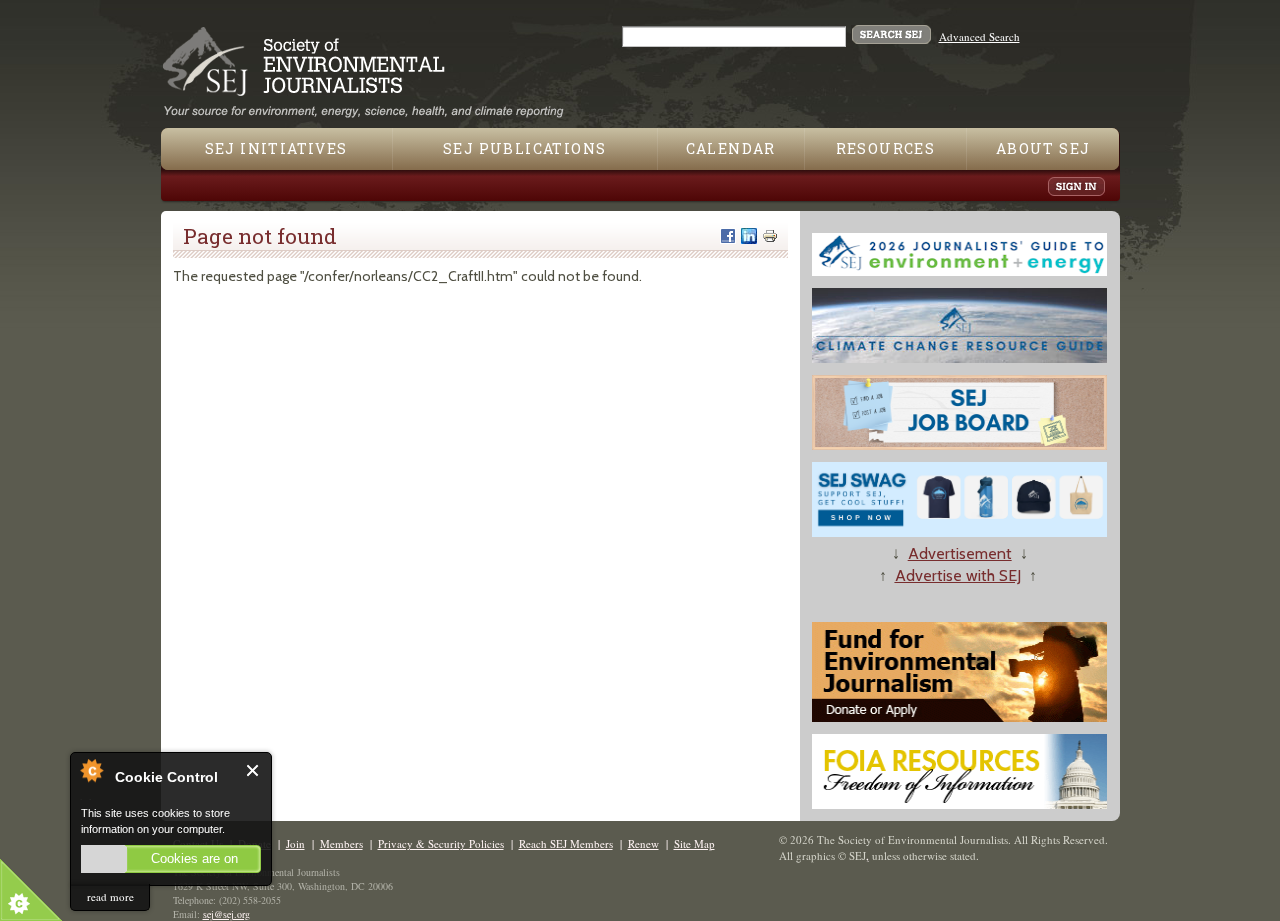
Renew (643, 843)
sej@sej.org (226, 914)
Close (253, 770)
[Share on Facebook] (728, 236)
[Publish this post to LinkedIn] (749, 236)
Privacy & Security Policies (441, 843)
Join (295, 843)
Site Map (694, 843)
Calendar (731, 148)
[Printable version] (770, 236)
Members (341, 843)
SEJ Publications (524, 148)
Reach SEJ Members (566, 843)
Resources (886, 148)
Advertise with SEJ (958, 575)
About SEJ (1043, 148)
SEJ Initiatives (276, 148)
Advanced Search (979, 36)
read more (110, 896)
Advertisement (960, 553)
